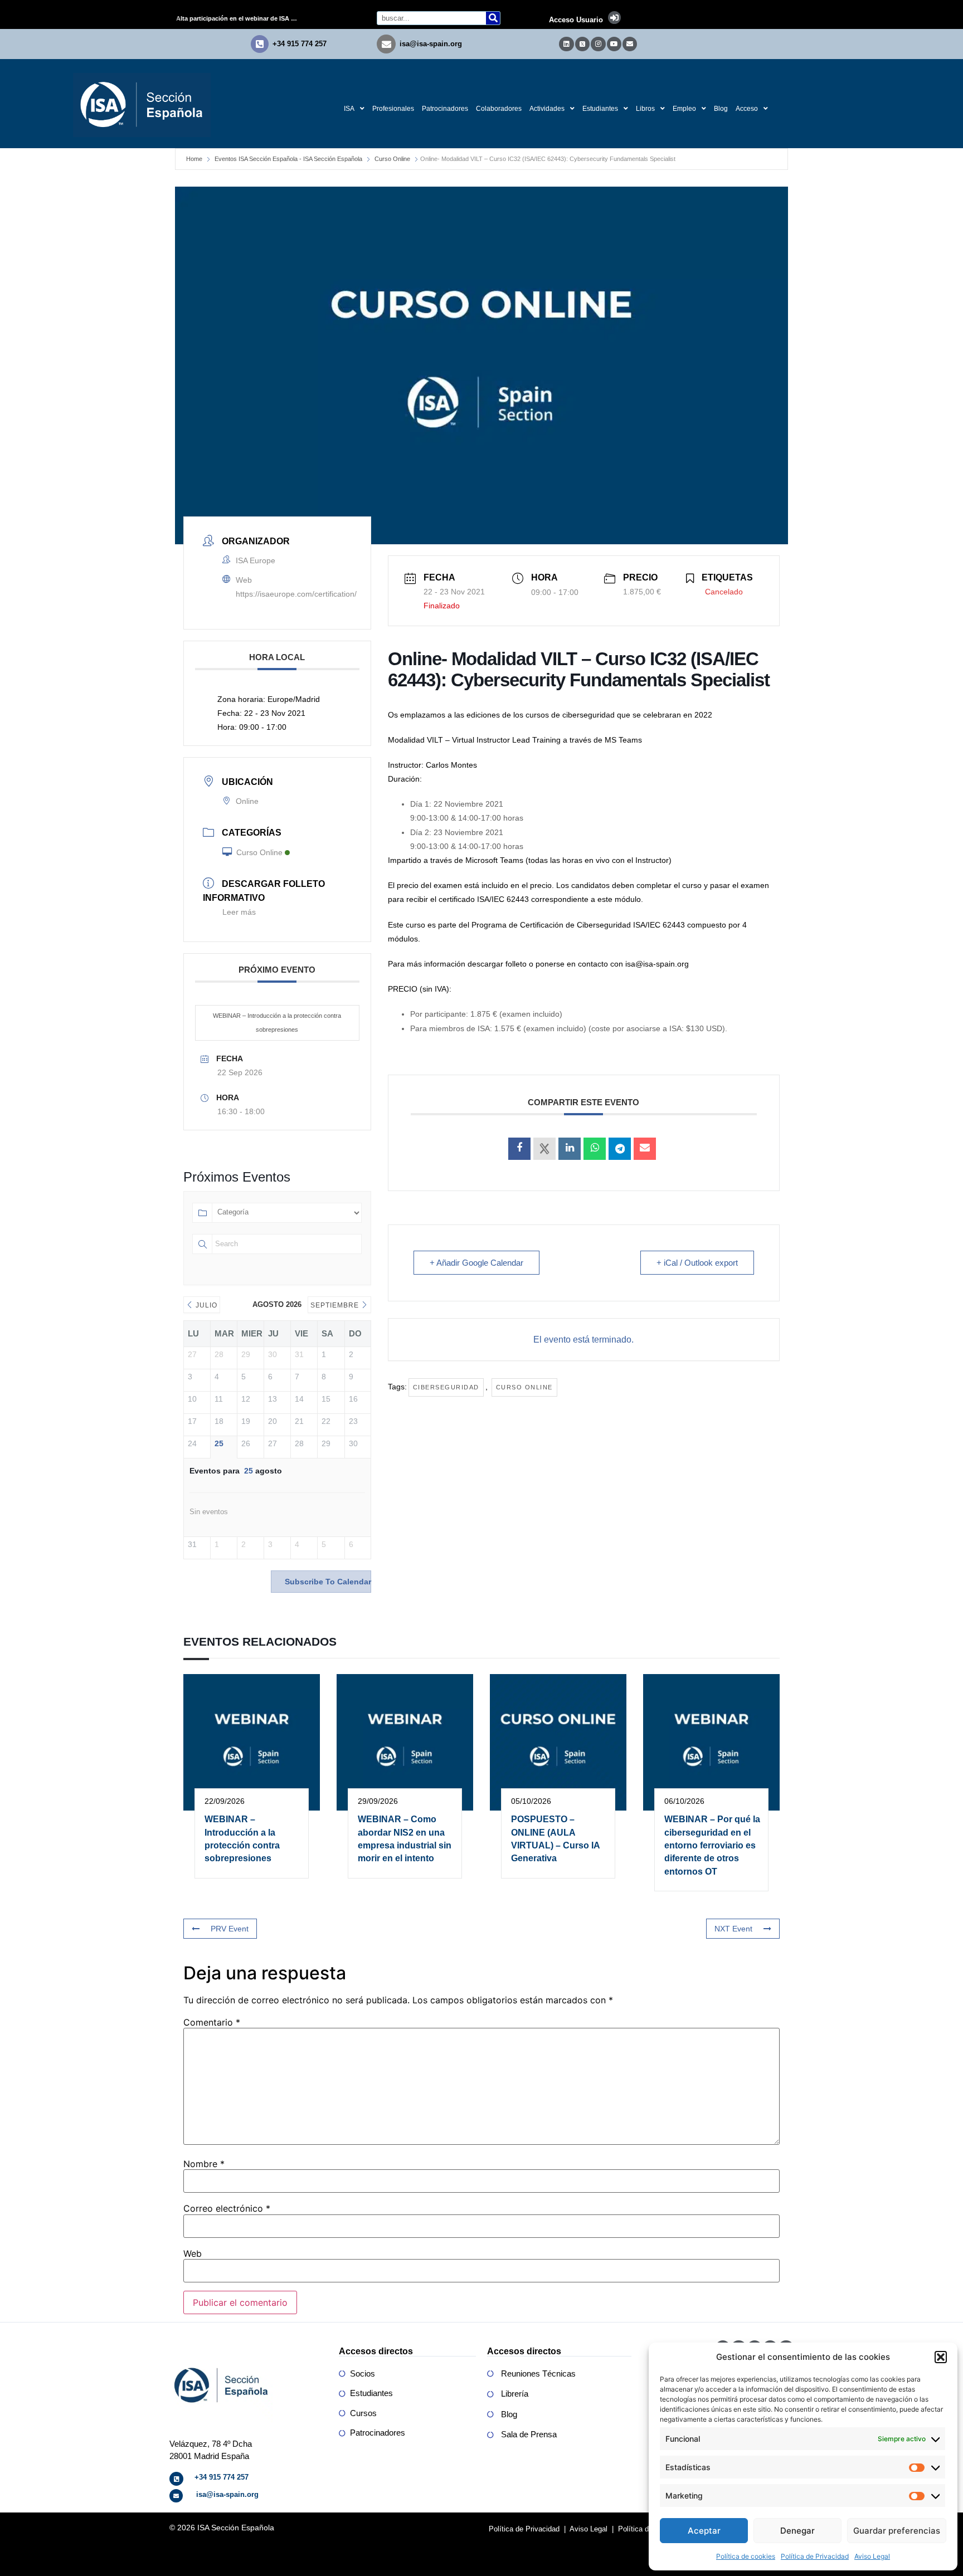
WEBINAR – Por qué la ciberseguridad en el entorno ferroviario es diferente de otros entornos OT (712, 1845)
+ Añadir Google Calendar (476, 1263)
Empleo (684, 109)
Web (193, 2253)
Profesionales (393, 109)
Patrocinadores (445, 109)
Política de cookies (746, 2556)
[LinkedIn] (570, 1149)
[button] (941, 2357)
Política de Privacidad (815, 2556)
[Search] (493, 18)
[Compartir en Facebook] (519, 1149)
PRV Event (230, 1929)
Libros (645, 109)
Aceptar (704, 2531)
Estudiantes (600, 109)
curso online (524, 1387)
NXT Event (733, 1929)
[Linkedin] (566, 44)
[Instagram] (598, 44)
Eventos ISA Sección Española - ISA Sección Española (288, 159)
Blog (721, 109)
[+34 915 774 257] (260, 44)
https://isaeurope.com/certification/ (296, 594)
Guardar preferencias (897, 2531)
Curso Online (392, 159)
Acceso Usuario (576, 20)
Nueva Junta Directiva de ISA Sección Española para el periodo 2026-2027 (241, 18)
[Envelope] (630, 44)
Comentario (212, 2022)
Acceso (747, 109)
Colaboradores (499, 109)
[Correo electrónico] (645, 1149)
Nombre (204, 2164)
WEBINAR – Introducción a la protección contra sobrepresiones (277, 1023)
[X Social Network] (544, 1149)
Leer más (239, 912)
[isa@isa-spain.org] (386, 44)
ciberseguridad (446, 1387)
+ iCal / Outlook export (697, 1263)
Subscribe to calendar (328, 1582)
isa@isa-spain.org (431, 44)
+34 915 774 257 (300, 44)
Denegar (797, 2531)
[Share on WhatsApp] (595, 1149)
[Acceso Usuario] (614, 18)
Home (194, 159)
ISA (349, 109)
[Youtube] (614, 44)
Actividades (547, 109)
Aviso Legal (872, 2556)
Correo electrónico (227, 2208)
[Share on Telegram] (620, 1149)
